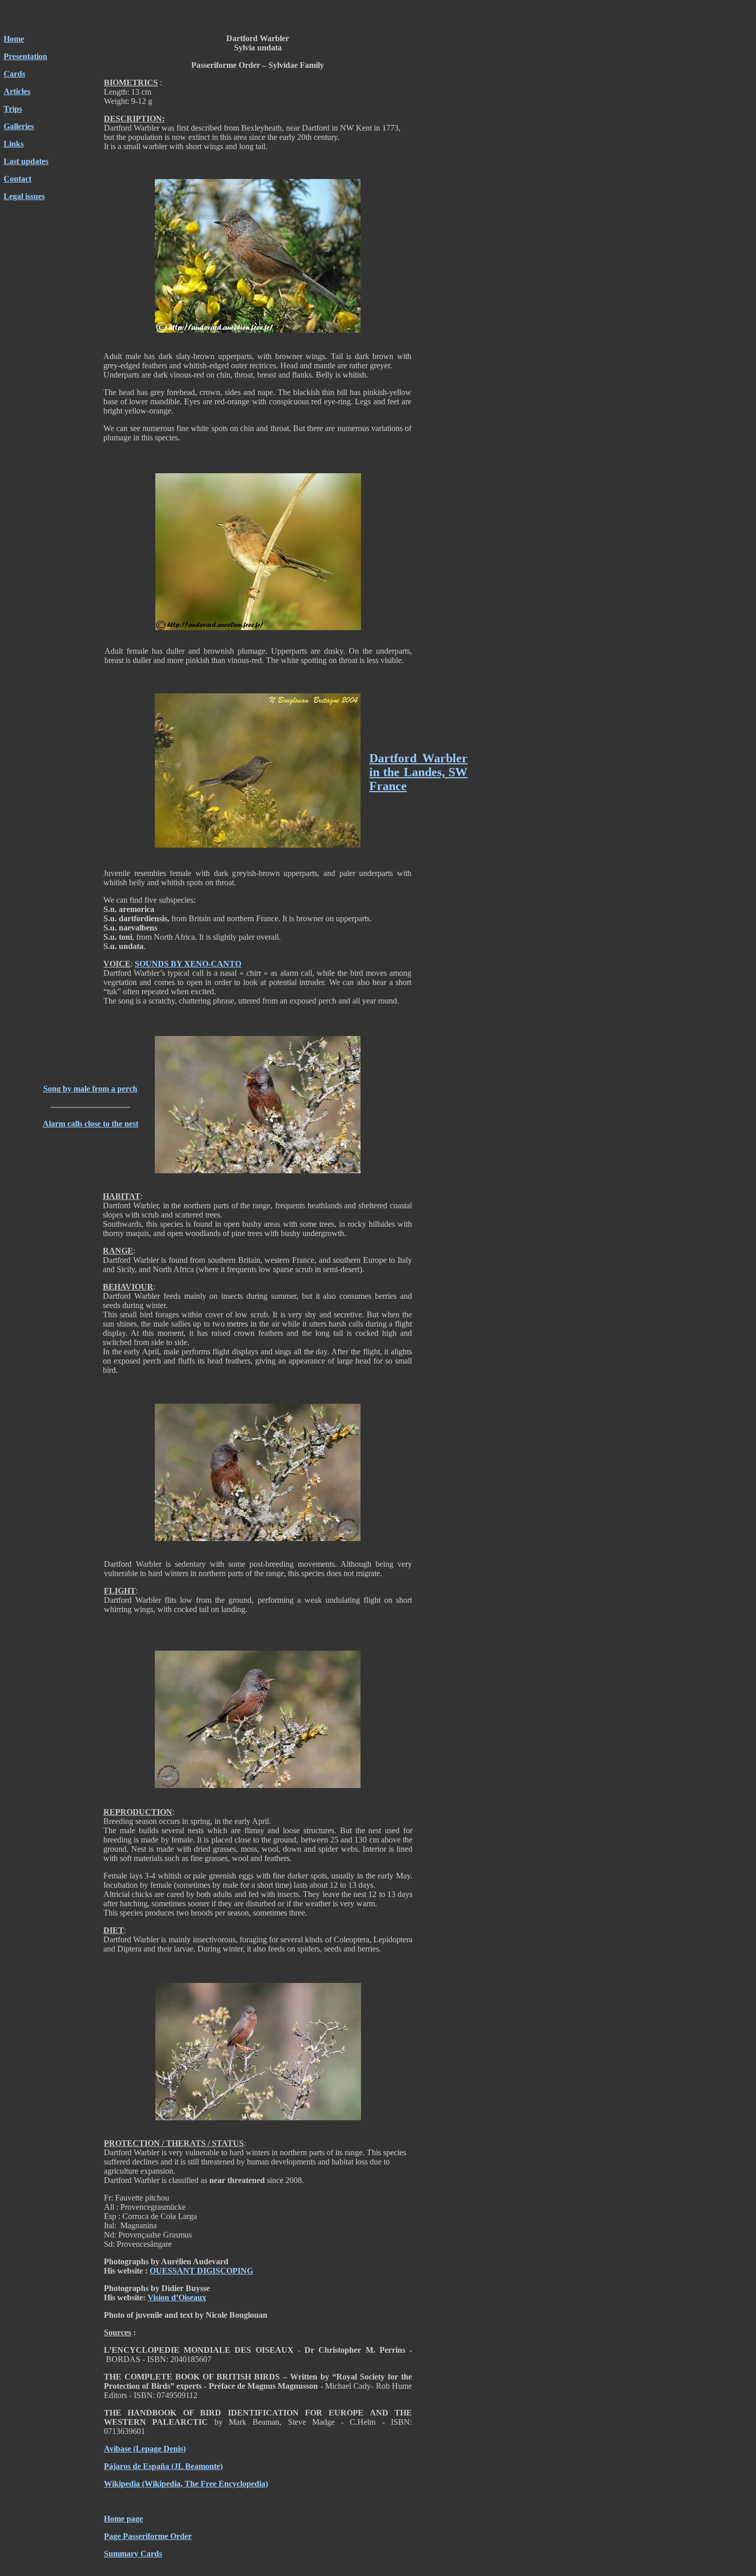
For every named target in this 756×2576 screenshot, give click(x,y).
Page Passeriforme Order (148, 2536)
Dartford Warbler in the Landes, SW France (418, 772)
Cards (14, 74)
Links (14, 144)
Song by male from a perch (90, 1089)
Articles (17, 91)
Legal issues (24, 196)
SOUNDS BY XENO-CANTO (188, 964)
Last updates (26, 161)
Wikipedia (122, 2484)
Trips (13, 109)
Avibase (118, 2449)
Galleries (19, 126)
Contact (17, 179)
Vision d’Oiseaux (177, 2297)
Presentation (25, 56)
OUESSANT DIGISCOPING (201, 2271)
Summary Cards (133, 2554)
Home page (123, 2519)
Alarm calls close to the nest (91, 1124)
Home (14, 39)
